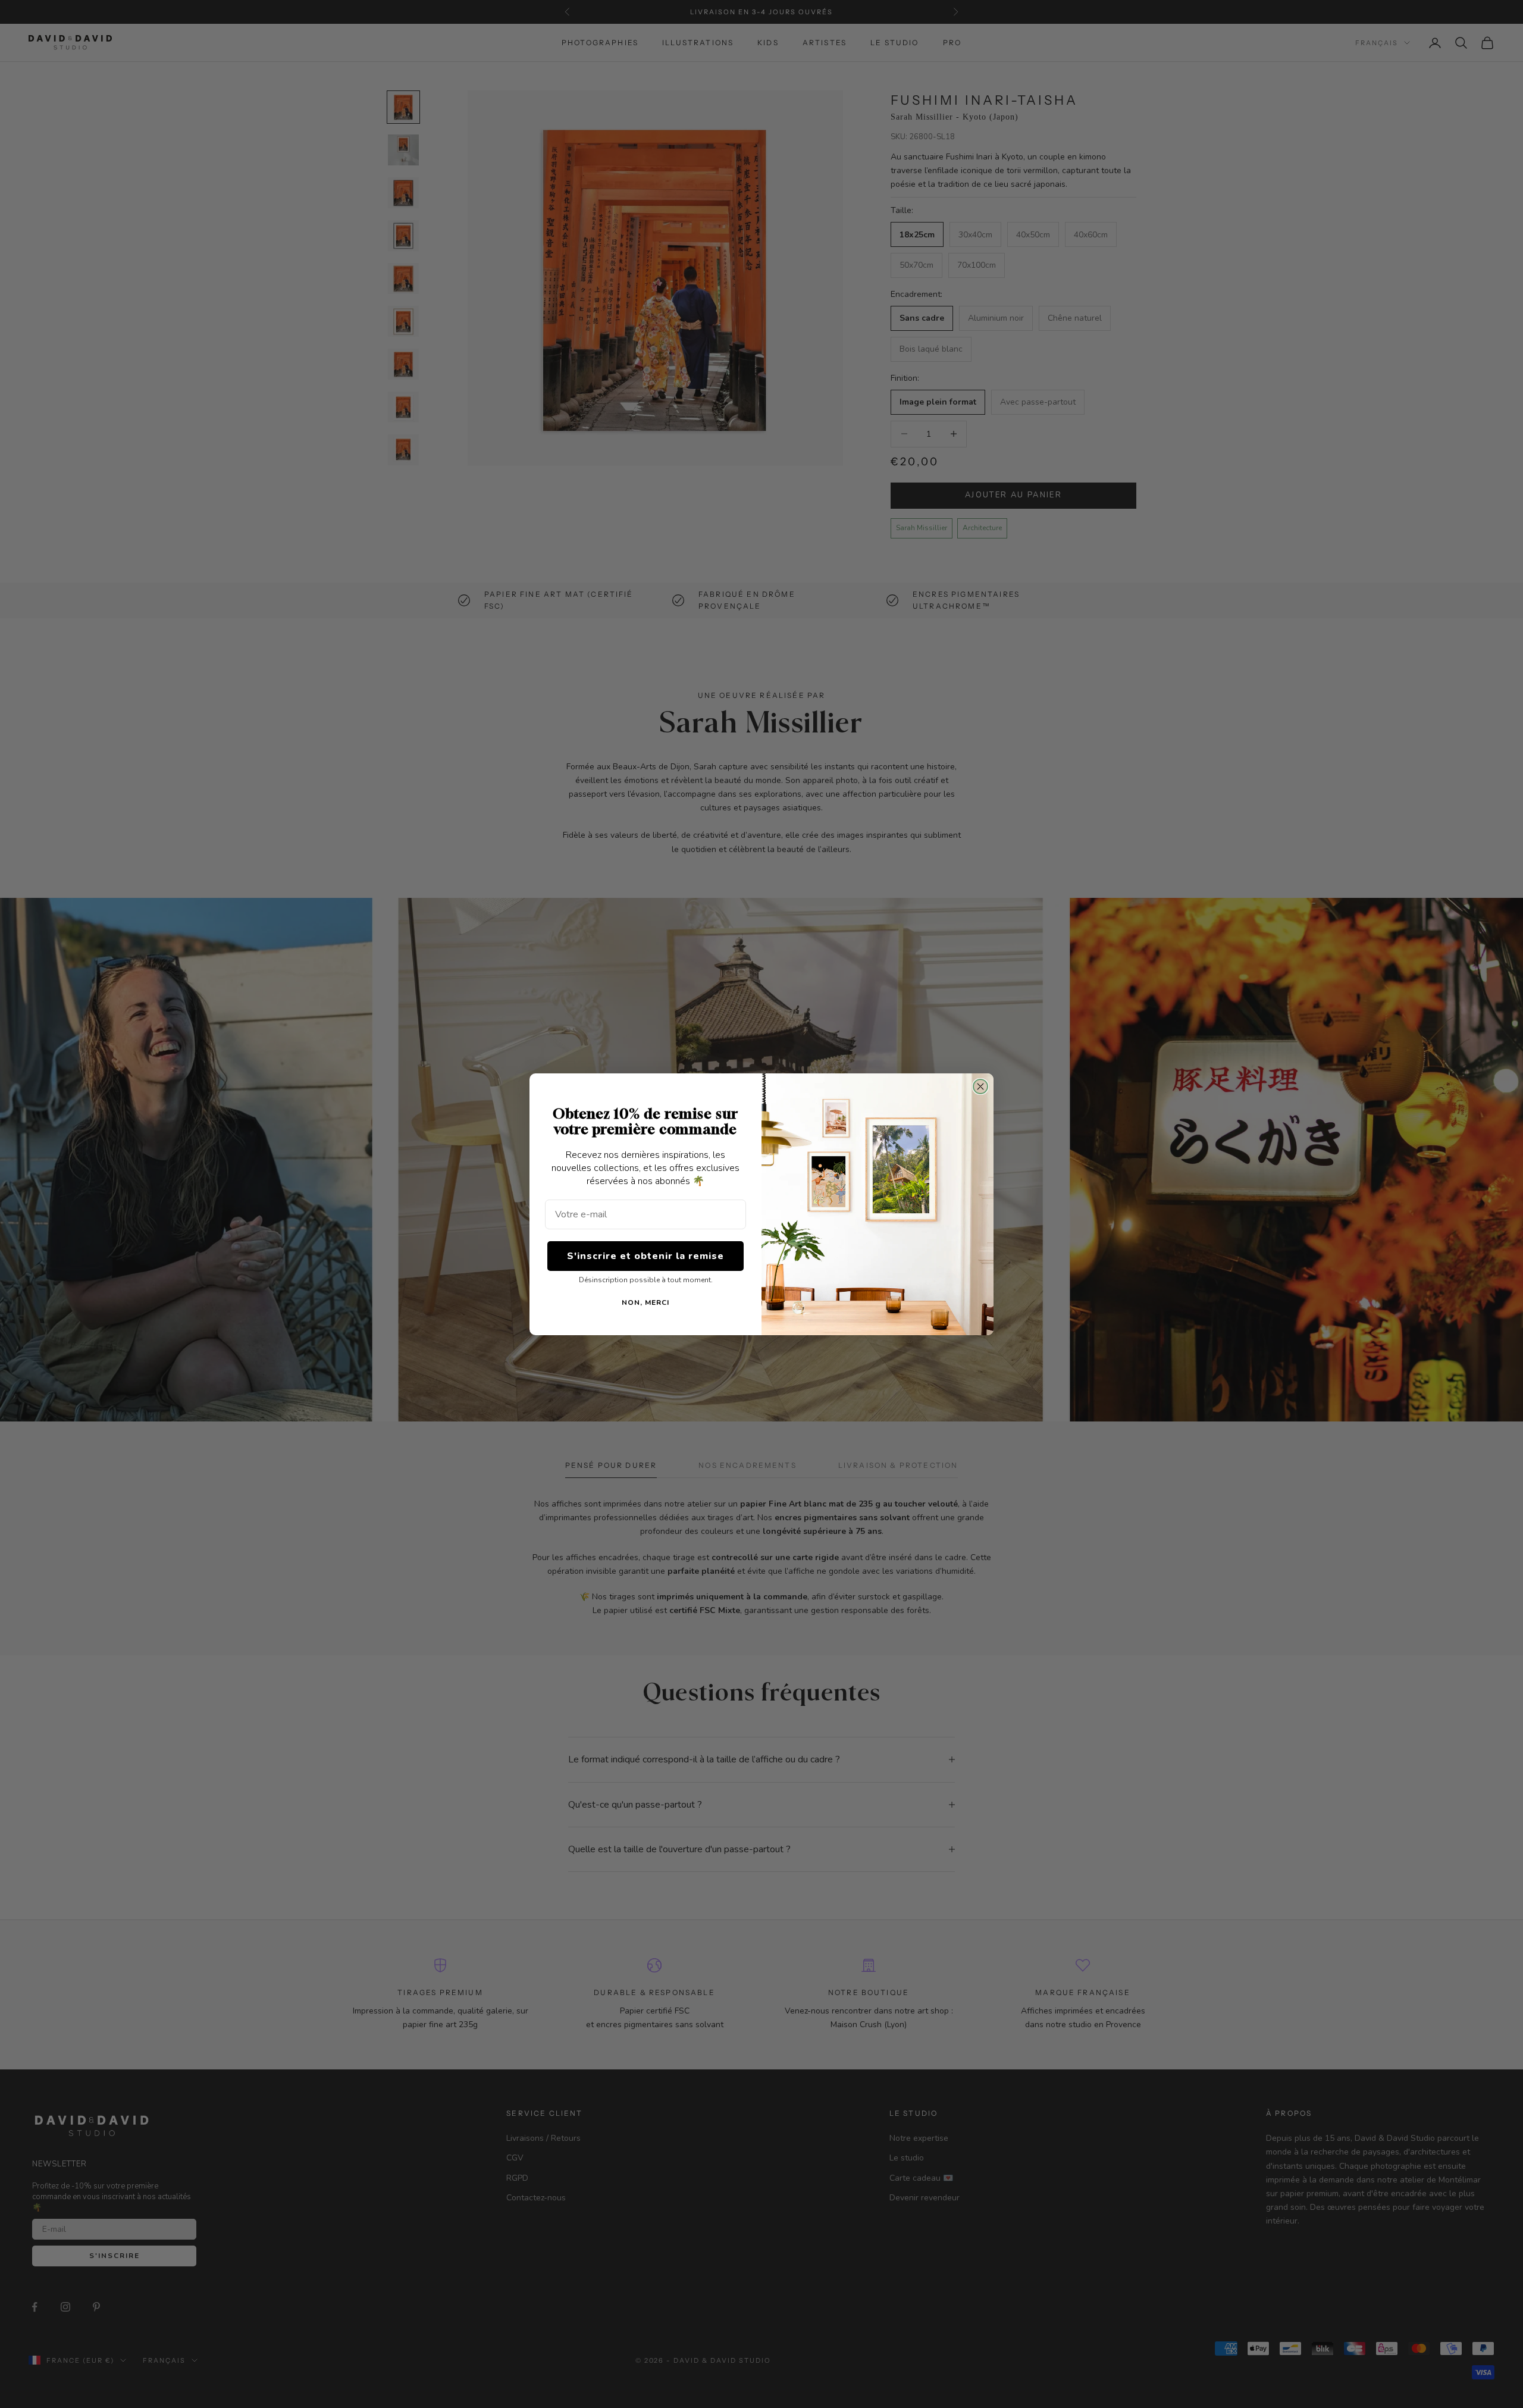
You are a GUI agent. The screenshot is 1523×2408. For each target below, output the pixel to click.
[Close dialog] (980, 1086)
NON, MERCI (645, 1302)
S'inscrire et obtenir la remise (645, 1255)
